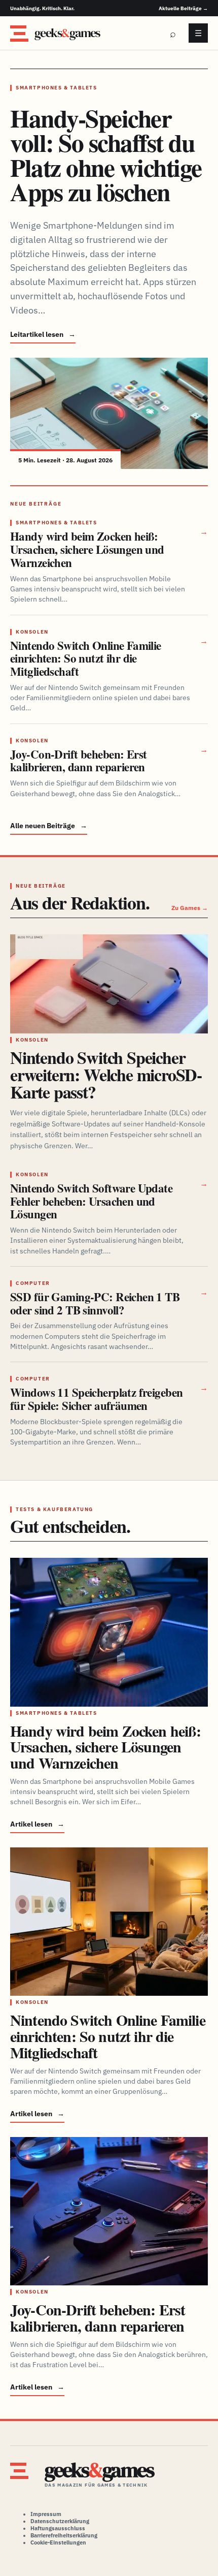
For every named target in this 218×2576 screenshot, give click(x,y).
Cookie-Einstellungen (58, 2542)
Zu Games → (190, 908)
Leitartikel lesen (43, 334)
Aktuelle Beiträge (183, 8)
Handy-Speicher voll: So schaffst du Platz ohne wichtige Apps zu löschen (106, 155)
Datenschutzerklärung (60, 2521)
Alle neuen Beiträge (49, 826)
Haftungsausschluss (58, 2528)
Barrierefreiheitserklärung (64, 2535)
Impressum (46, 2514)
